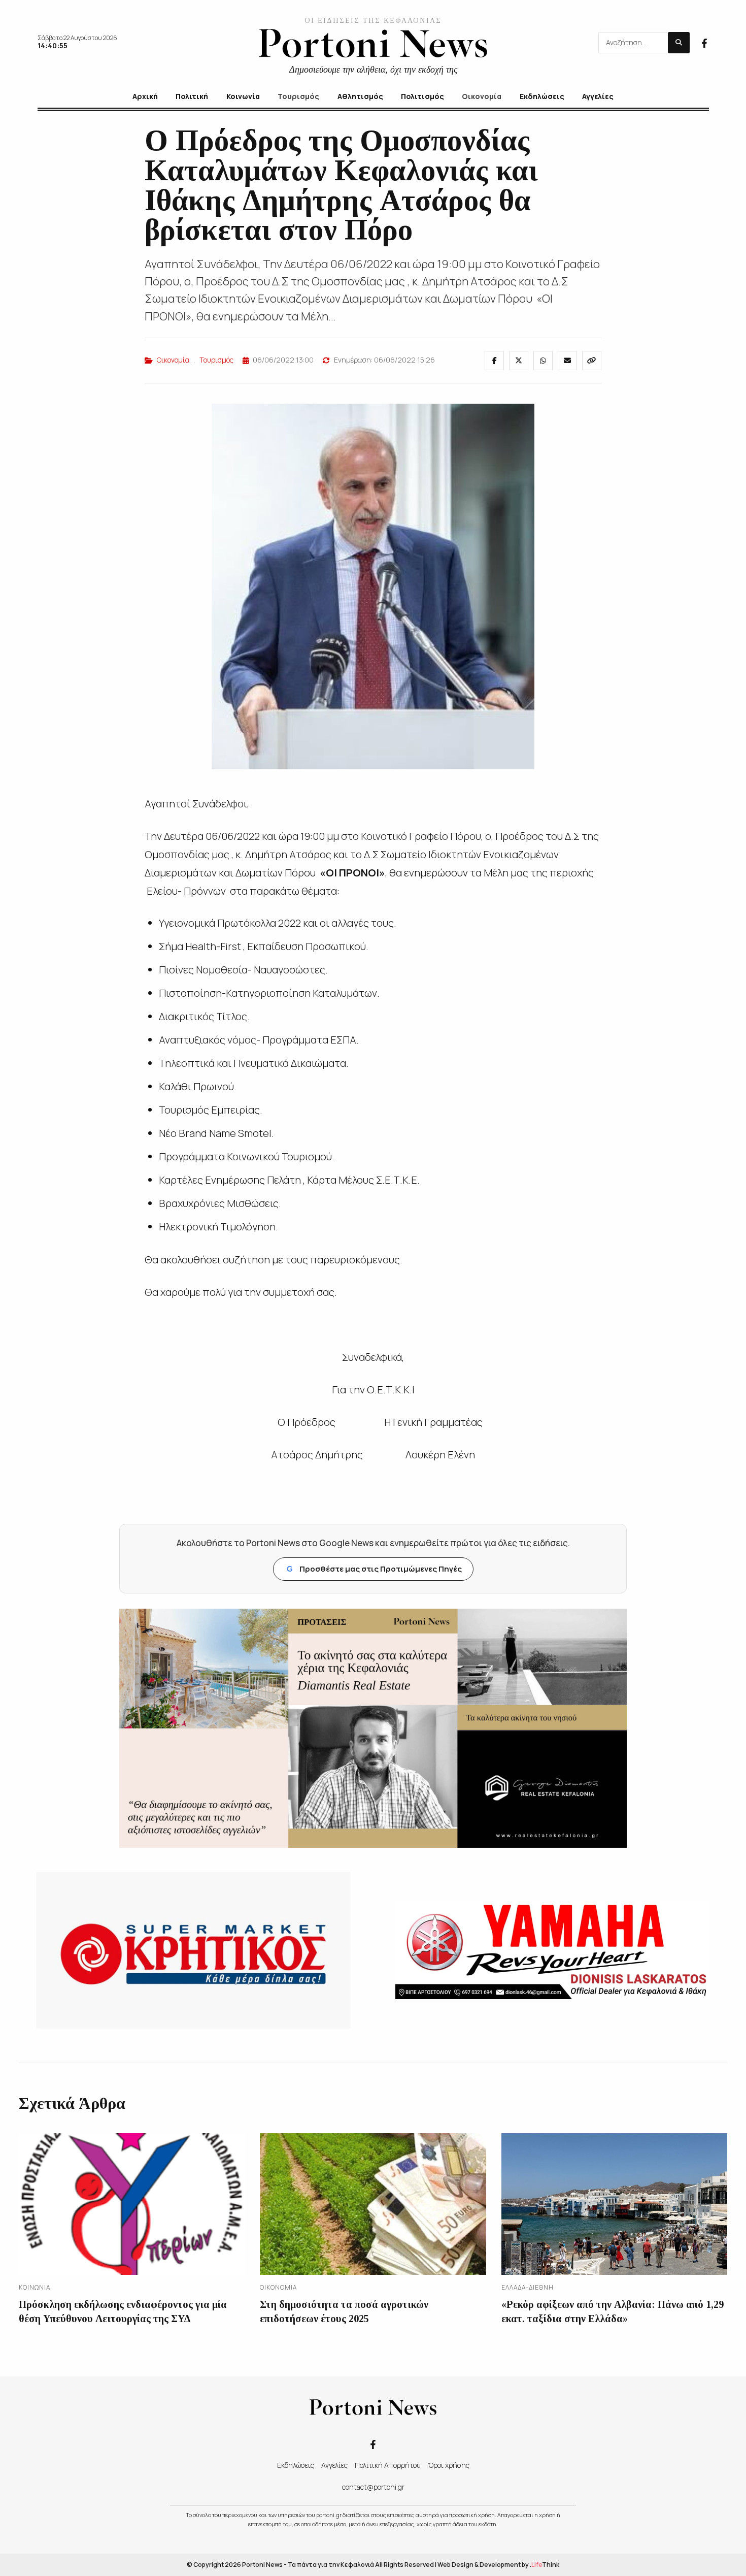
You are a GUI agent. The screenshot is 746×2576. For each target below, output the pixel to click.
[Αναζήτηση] (679, 43)
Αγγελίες (334, 2465)
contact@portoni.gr (373, 2487)
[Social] (704, 42)
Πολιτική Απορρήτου (388, 2465)
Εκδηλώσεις (296, 2465)
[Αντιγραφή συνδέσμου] (592, 361)
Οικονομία (173, 360)
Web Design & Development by (498, 2565)
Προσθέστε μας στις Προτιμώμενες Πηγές (374, 1569)
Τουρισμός (216, 360)
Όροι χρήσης (449, 2465)
